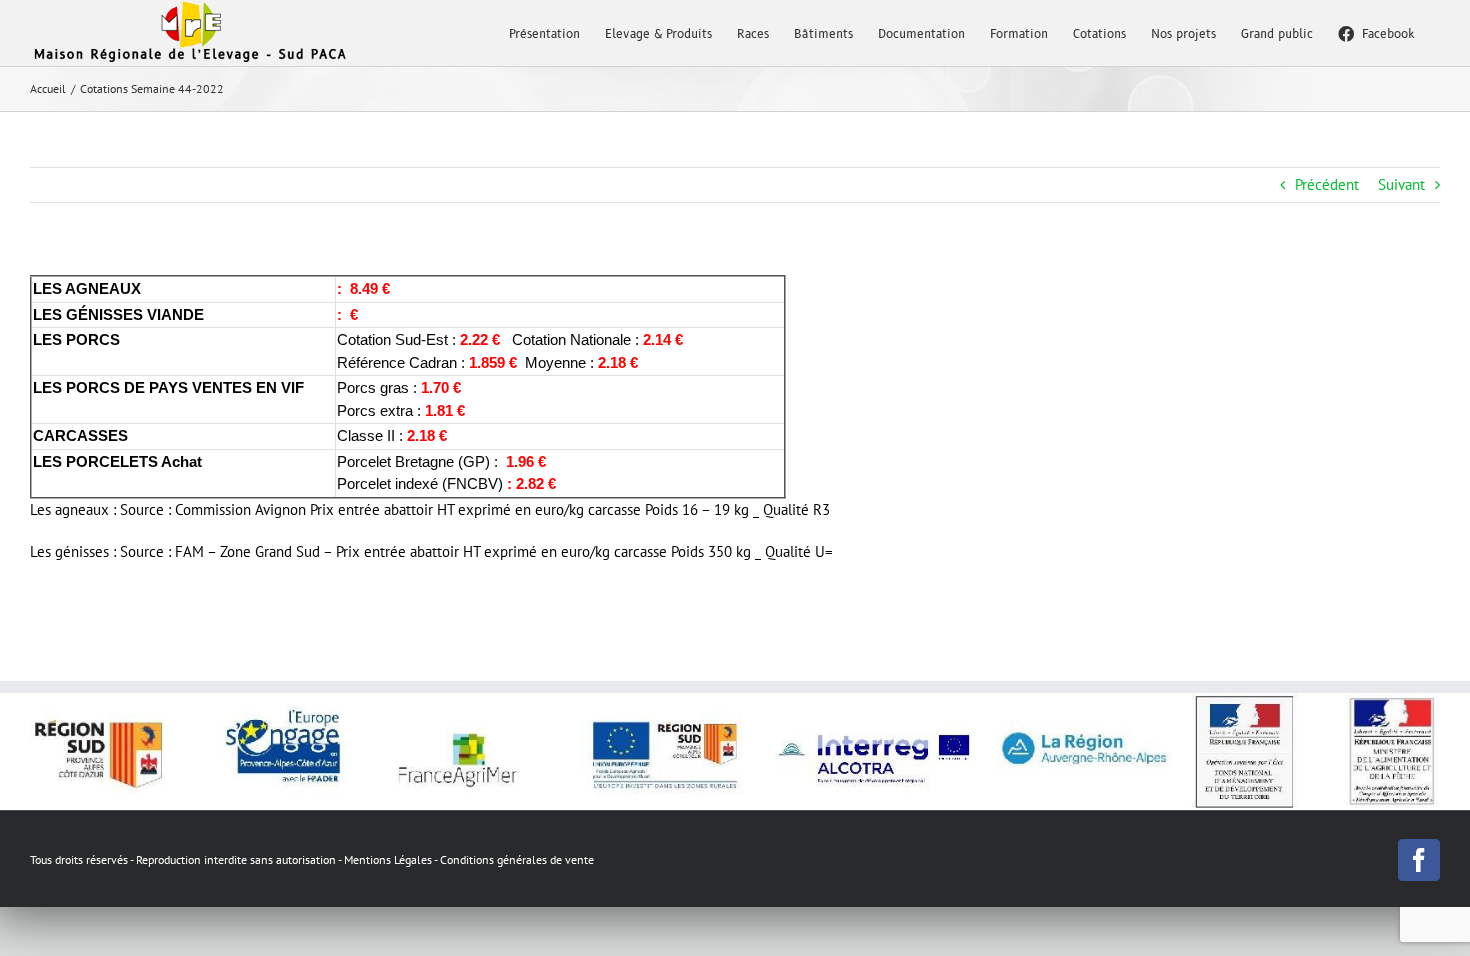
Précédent (1327, 184)
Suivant (1401, 184)
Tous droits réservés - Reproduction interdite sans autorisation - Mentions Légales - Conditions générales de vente (312, 859)
